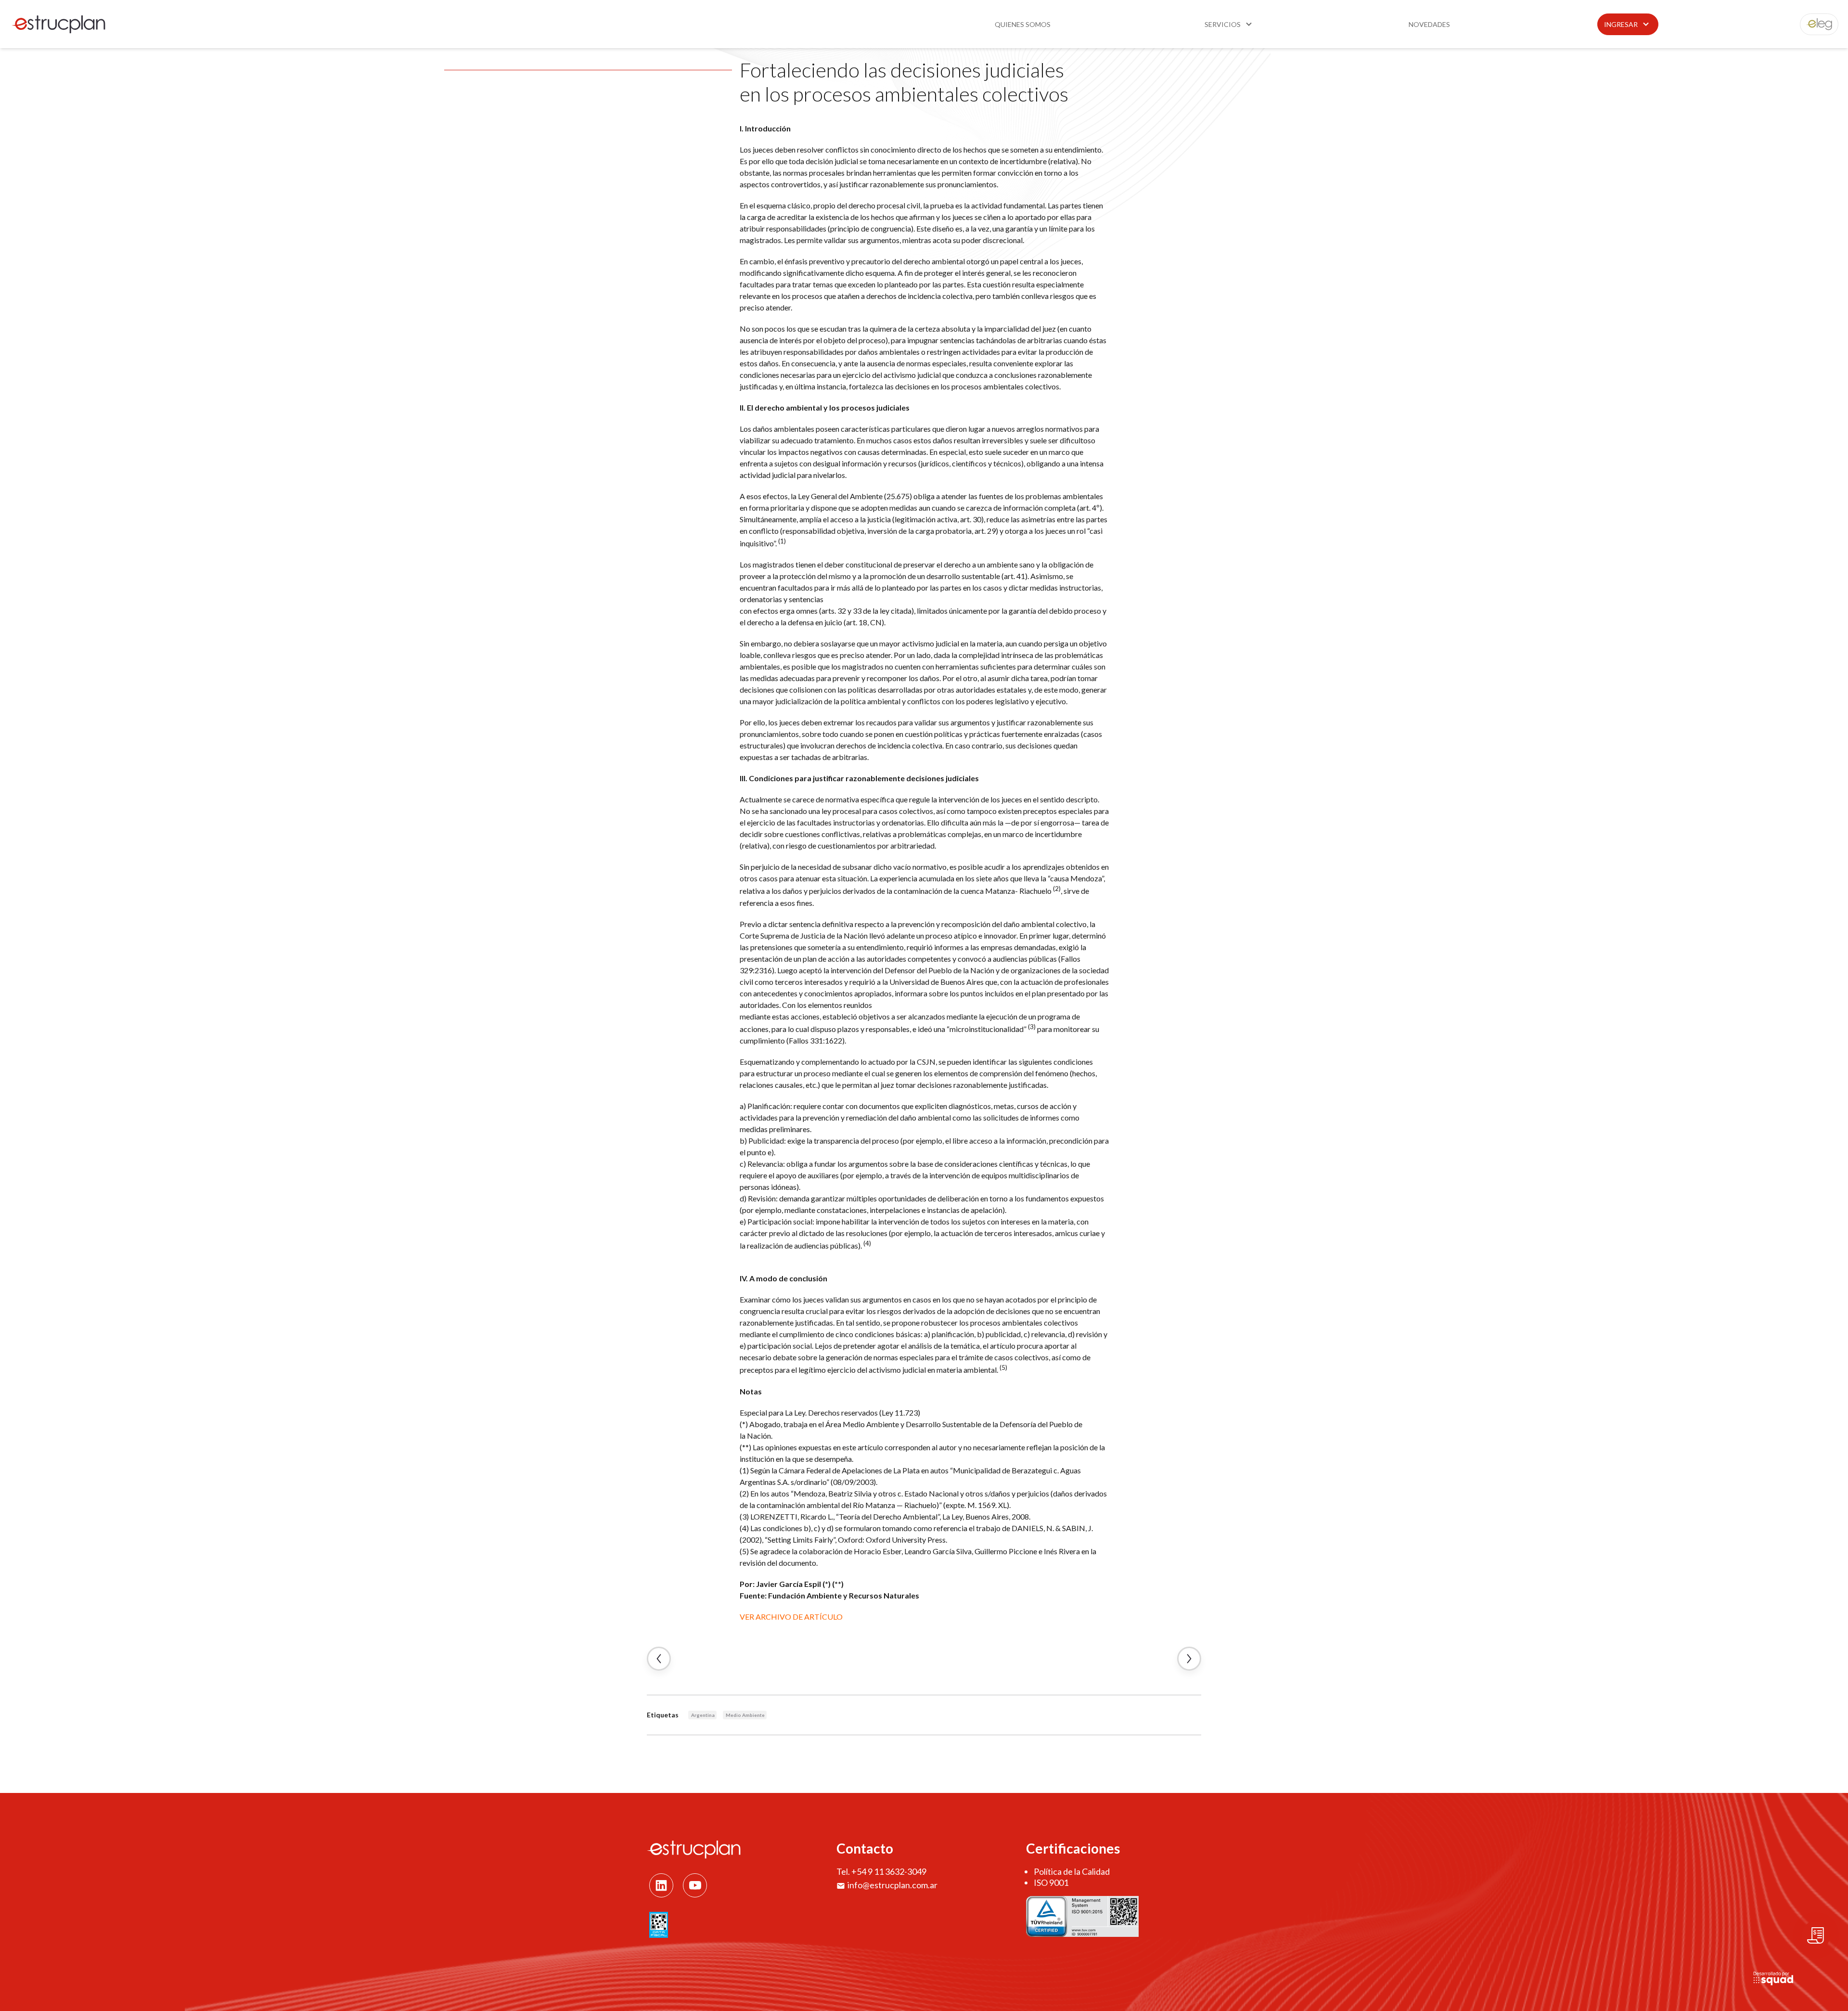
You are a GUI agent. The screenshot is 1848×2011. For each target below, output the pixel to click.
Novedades (1429, 24)
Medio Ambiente (745, 1715)
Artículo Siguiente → (1189, 1659)
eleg (1814, 24)
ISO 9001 (1051, 1882)
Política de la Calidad (1072, 1871)
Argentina (703, 1715)
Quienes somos (1023, 24)
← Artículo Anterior (659, 1659)
